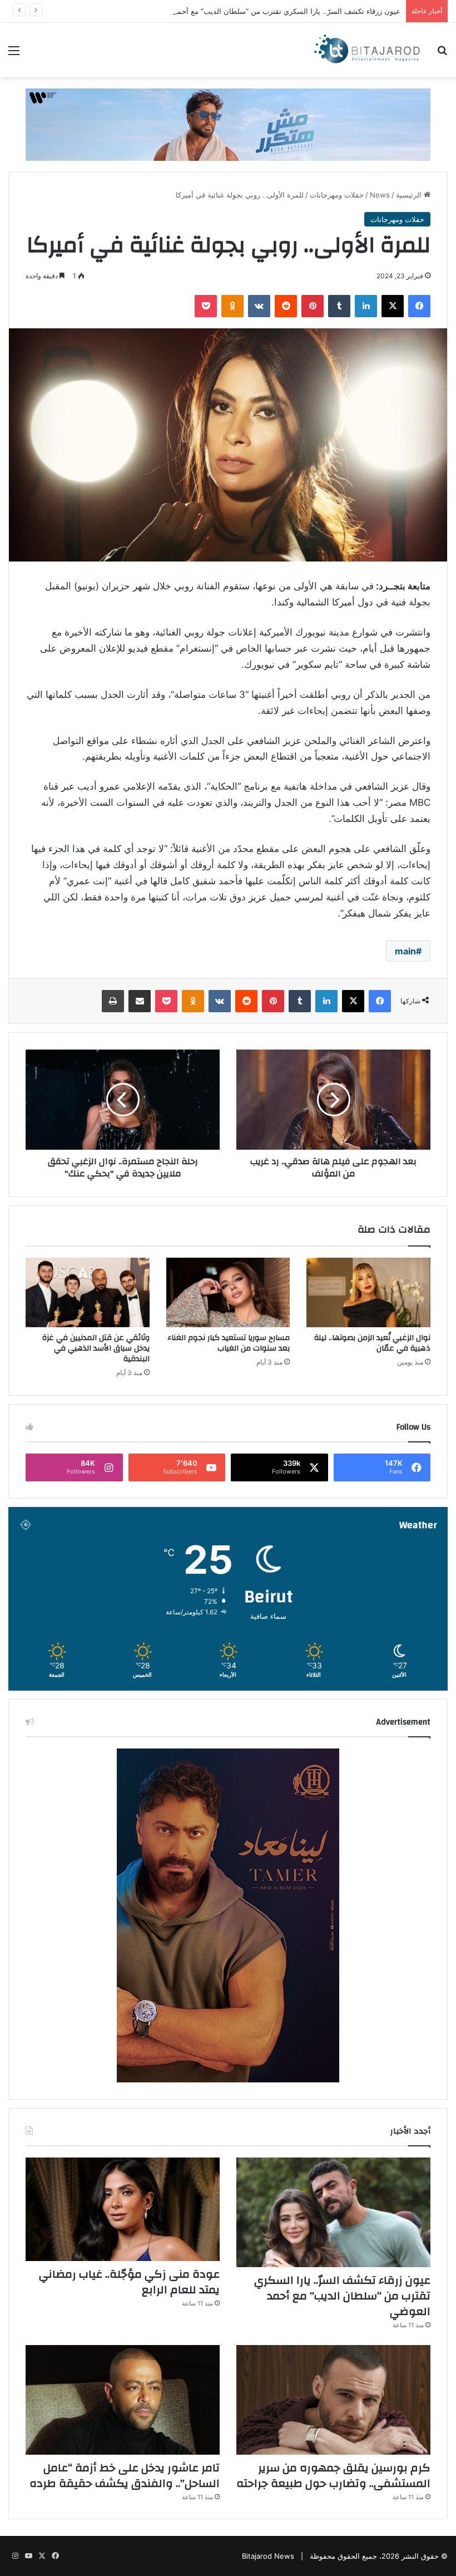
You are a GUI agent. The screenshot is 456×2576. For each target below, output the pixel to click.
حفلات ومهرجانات (337, 195)
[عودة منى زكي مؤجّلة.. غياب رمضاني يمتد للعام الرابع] (123, 2209)
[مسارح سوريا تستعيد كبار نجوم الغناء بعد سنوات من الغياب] (228, 1293)
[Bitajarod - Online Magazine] (367, 50)
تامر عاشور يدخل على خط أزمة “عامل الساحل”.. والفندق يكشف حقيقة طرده (125, 2476)
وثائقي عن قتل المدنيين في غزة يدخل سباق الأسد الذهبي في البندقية (96, 1348)
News (380, 195)
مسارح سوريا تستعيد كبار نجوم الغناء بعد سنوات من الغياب (229, 1343)
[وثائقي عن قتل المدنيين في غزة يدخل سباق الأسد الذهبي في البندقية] (88, 1293)
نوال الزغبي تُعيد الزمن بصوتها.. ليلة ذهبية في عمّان (372, 1343)
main (405, 951)
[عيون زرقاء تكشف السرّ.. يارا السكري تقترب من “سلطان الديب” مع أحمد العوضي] (333, 2212)
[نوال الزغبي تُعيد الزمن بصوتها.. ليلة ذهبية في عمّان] (368, 1293)
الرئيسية (410, 195)
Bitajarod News (268, 2556)
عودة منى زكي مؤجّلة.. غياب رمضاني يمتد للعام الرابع (129, 2282)
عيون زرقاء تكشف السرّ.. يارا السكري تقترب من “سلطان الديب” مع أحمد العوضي (274, 11)
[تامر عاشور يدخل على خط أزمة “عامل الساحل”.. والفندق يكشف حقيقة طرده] (123, 2400)
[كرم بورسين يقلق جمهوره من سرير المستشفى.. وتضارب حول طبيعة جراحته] (333, 2400)
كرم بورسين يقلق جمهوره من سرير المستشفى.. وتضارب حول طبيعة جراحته (333, 2476)
